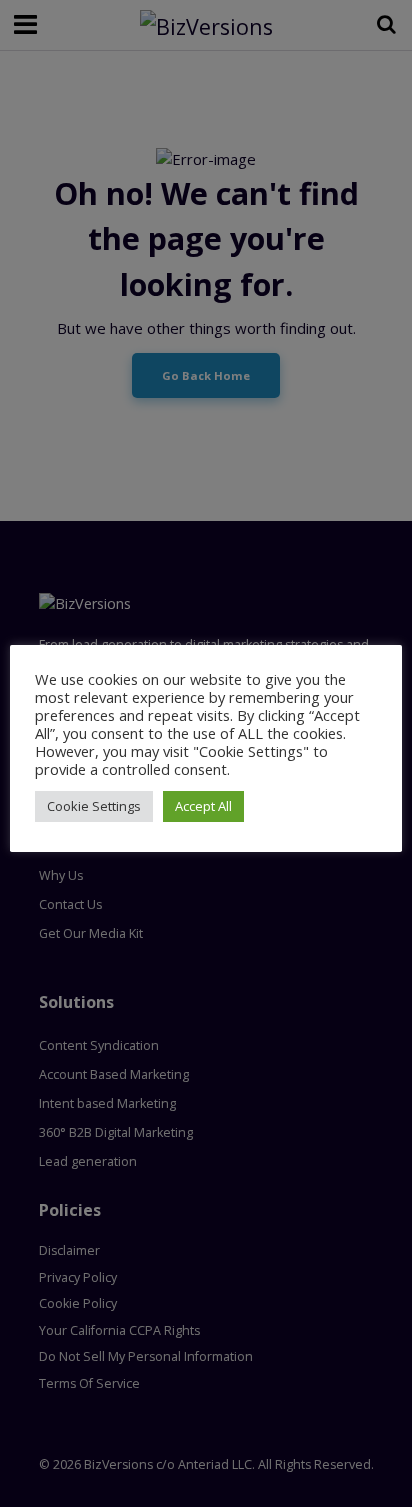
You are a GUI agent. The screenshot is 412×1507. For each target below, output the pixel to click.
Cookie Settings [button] (94, 806)
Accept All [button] (203, 806)
